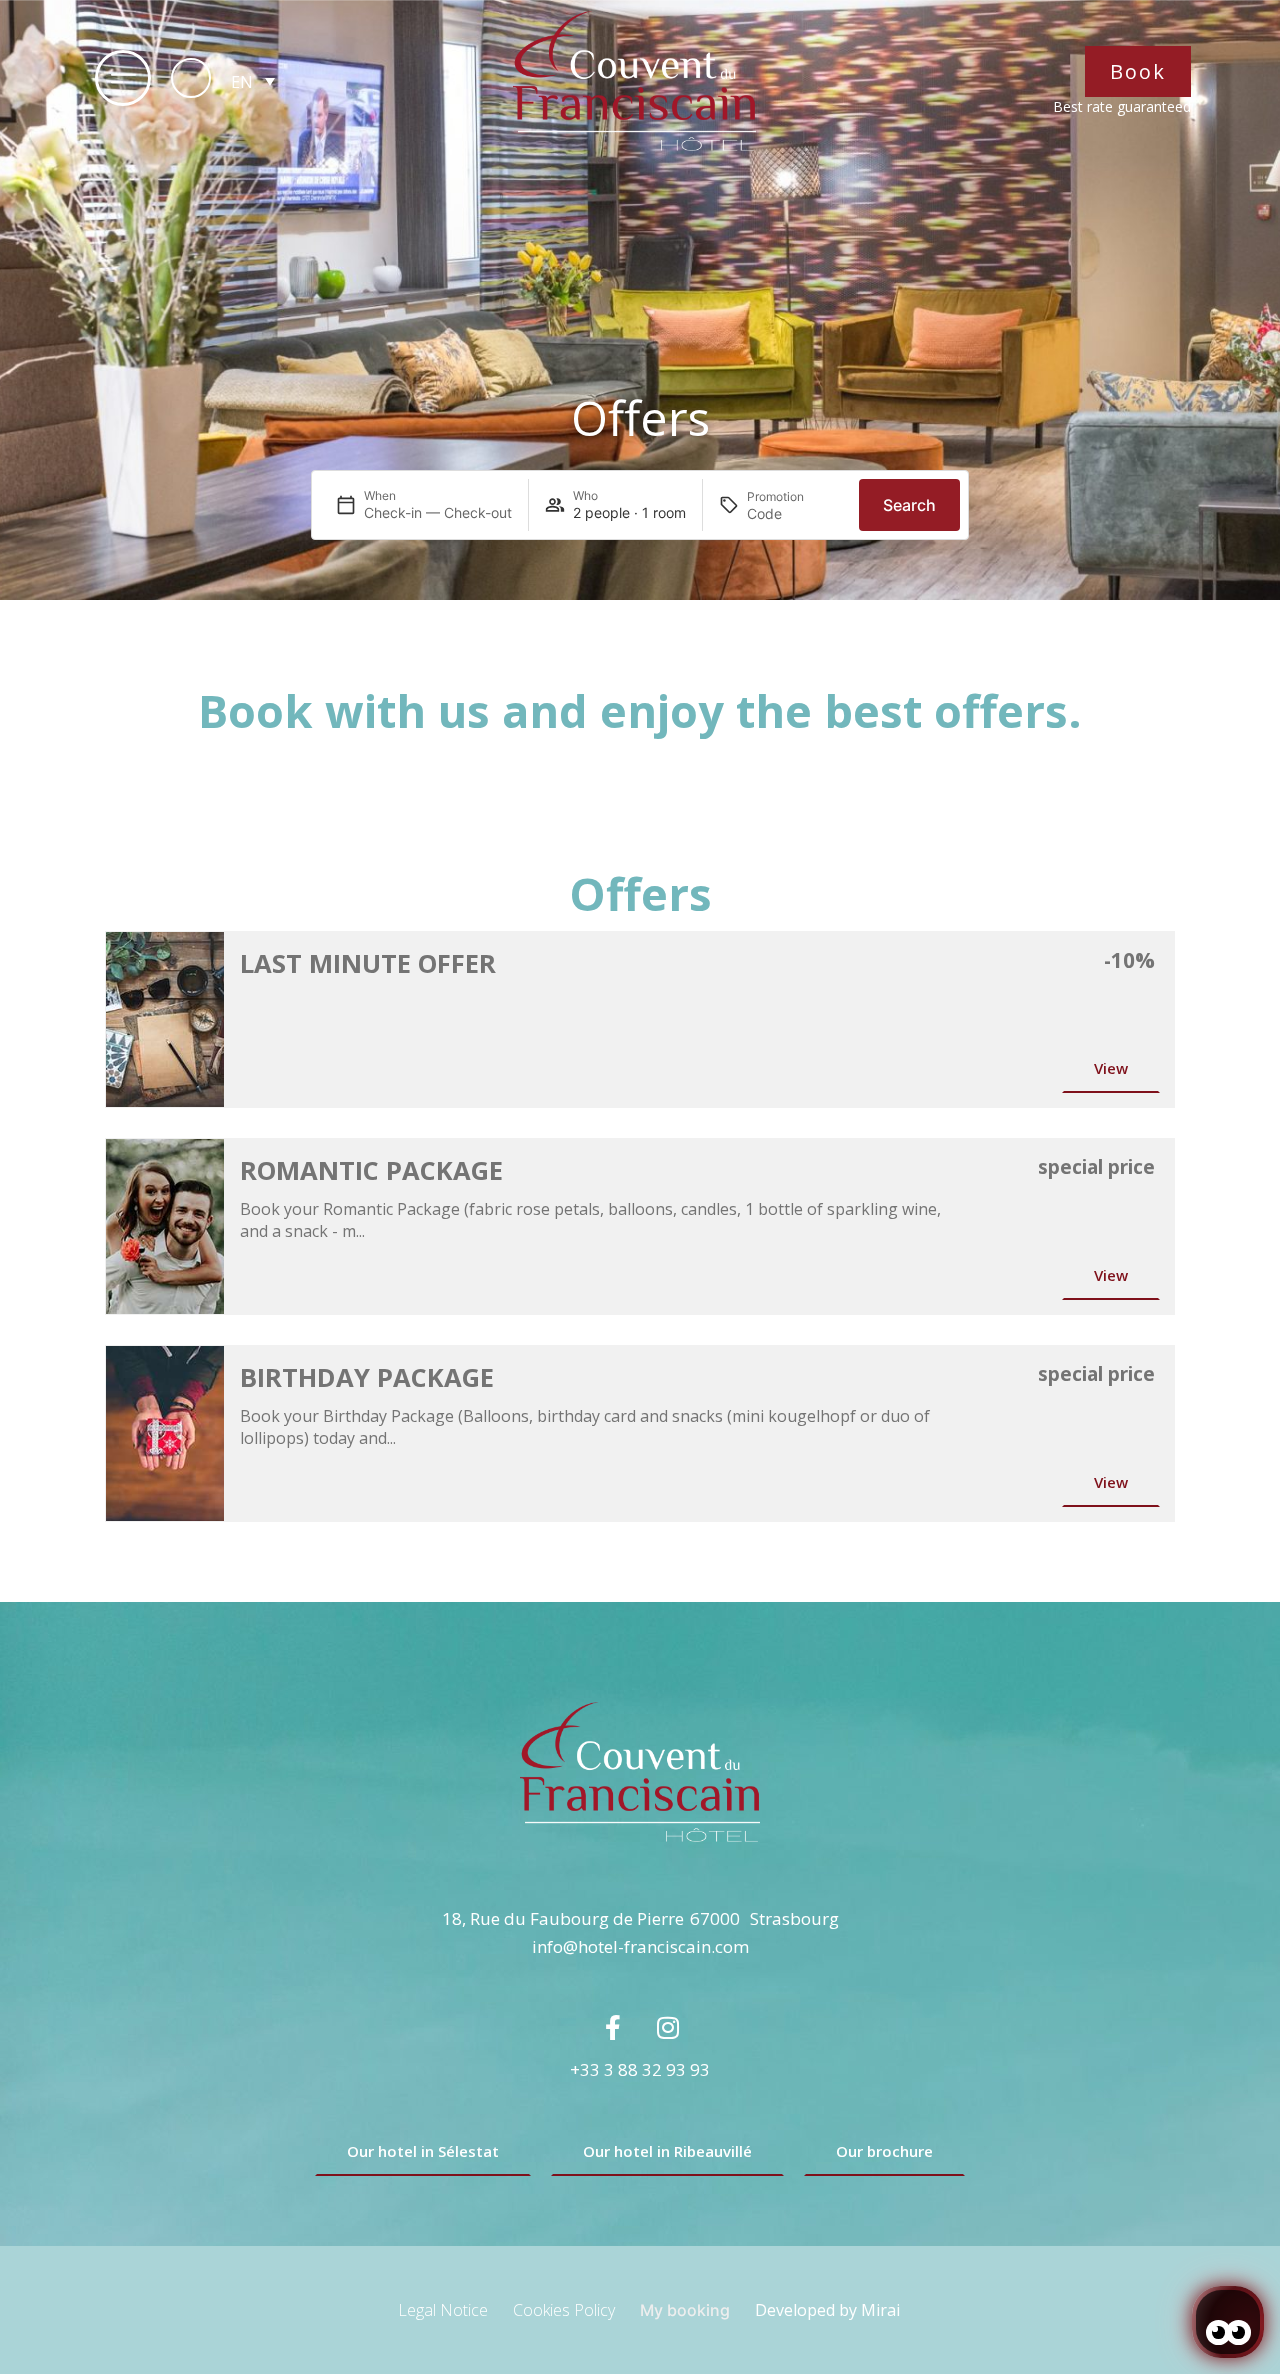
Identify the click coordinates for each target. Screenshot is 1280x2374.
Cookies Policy (564, 2310)
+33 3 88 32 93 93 (640, 2069)
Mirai (880, 2310)
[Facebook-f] (613, 2028)
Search (909, 505)
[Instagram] (668, 2028)
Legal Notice (443, 2310)
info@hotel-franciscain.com (640, 1946)
